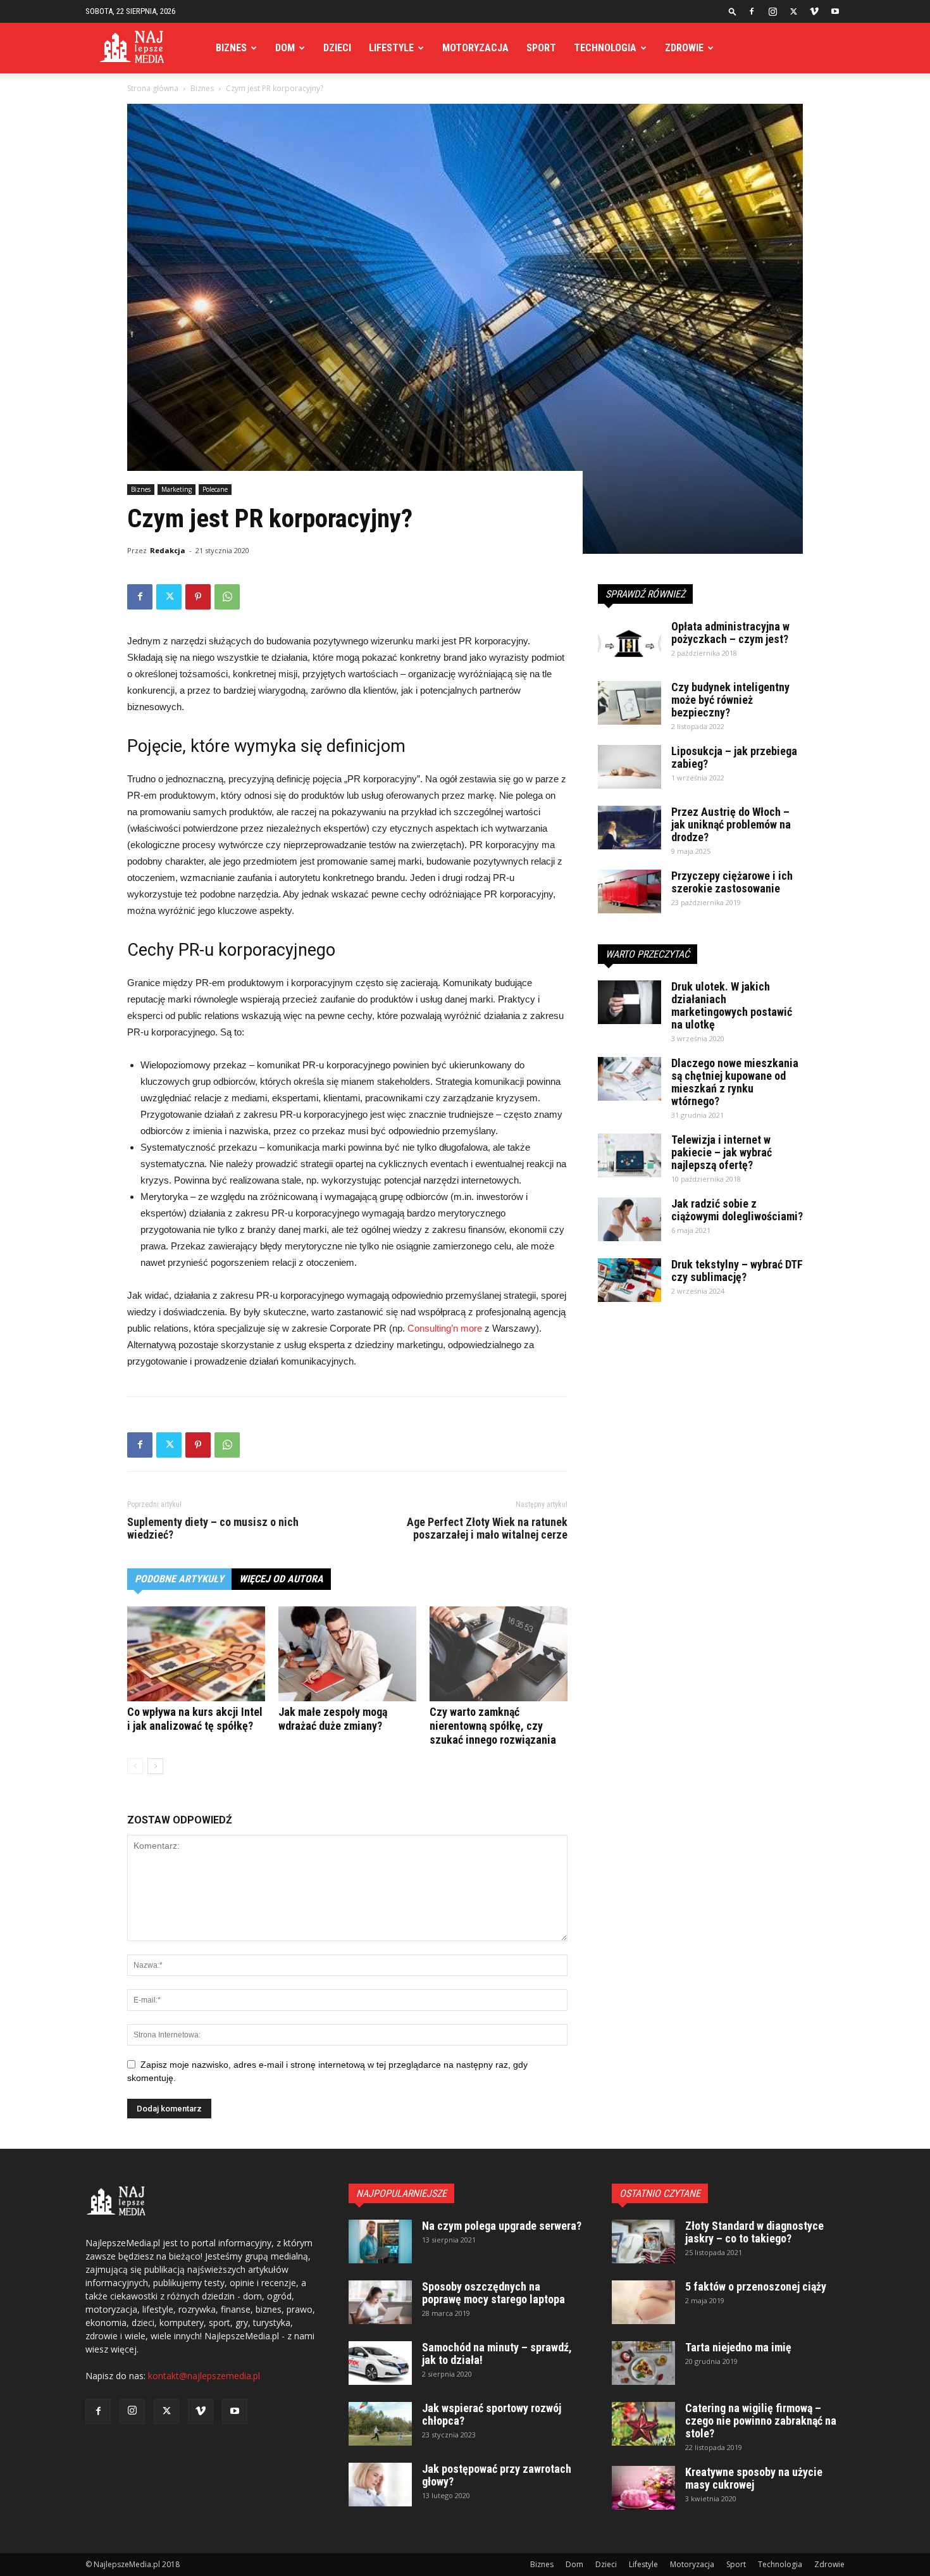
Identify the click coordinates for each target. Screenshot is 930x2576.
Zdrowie (684, 48)
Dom (285, 48)
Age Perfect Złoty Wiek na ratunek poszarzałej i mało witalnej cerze (487, 1529)
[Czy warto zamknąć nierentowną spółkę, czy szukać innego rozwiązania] (499, 1654)
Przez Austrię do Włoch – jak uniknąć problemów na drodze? (731, 824)
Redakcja (168, 550)
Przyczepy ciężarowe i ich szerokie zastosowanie (732, 882)
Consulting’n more (445, 1328)
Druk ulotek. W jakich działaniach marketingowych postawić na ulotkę (732, 1005)
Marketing (177, 489)
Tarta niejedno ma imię (738, 2347)
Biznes (231, 48)
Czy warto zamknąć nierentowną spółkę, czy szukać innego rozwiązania (493, 1726)
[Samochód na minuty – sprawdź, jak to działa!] (380, 2363)
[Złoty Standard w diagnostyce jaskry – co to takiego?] (643, 2241)
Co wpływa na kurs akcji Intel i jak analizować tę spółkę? (195, 1719)
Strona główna (153, 88)
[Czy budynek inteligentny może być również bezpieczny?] (629, 703)
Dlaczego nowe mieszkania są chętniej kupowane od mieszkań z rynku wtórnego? (735, 1082)
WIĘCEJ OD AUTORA (281, 1579)
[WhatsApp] (227, 597)
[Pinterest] (198, 597)
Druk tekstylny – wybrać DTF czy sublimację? (737, 1271)
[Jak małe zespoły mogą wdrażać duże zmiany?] (347, 1654)
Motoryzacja (475, 48)
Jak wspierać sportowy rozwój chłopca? (492, 2414)
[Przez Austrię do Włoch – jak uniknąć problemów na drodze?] (629, 828)
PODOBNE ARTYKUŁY (179, 1579)
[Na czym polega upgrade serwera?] (380, 2241)
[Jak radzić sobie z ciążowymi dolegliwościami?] (629, 1219)
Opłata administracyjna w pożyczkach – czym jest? (730, 633)
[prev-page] (135, 1766)
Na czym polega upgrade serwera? (502, 2226)
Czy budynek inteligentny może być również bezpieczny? (730, 700)
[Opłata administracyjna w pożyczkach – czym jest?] (629, 642)
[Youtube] (835, 11)
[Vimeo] (814, 11)
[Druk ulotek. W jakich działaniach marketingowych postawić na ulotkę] (629, 1002)
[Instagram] (772, 11)
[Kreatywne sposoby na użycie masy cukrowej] (643, 2488)
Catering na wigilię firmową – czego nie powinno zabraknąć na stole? (761, 2421)
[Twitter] (793, 11)
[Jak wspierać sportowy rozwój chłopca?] (380, 2424)
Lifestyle (391, 48)
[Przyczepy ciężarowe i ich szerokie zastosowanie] (629, 891)
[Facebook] (752, 11)
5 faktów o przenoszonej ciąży (756, 2286)
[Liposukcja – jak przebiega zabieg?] (629, 767)
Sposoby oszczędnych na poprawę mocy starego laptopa (493, 2293)
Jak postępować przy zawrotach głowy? (497, 2475)
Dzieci (337, 48)
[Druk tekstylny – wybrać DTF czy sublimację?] (629, 1280)
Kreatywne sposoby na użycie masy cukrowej (754, 2478)
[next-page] (155, 1766)
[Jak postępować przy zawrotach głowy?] (380, 2485)
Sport (541, 48)
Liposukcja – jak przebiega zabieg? (734, 757)
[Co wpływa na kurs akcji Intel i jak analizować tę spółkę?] (196, 1654)
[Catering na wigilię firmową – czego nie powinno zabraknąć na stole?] (643, 2424)
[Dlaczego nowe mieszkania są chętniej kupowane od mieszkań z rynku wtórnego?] (629, 1079)
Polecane (215, 489)
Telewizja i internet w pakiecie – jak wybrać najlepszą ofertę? (722, 1152)
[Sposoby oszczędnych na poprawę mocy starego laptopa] (380, 2302)
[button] (733, 11)
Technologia (605, 48)
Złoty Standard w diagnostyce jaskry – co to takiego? (754, 2232)
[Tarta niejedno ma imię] (643, 2363)
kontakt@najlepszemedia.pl (204, 2376)
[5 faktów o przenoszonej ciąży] (643, 2302)
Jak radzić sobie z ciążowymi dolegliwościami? (737, 1210)
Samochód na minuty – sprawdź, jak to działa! (497, 2354)
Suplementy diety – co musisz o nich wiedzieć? (213, 1529)
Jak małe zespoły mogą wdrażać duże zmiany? (333, 1719)
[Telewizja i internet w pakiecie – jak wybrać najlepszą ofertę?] (629, 1155)
